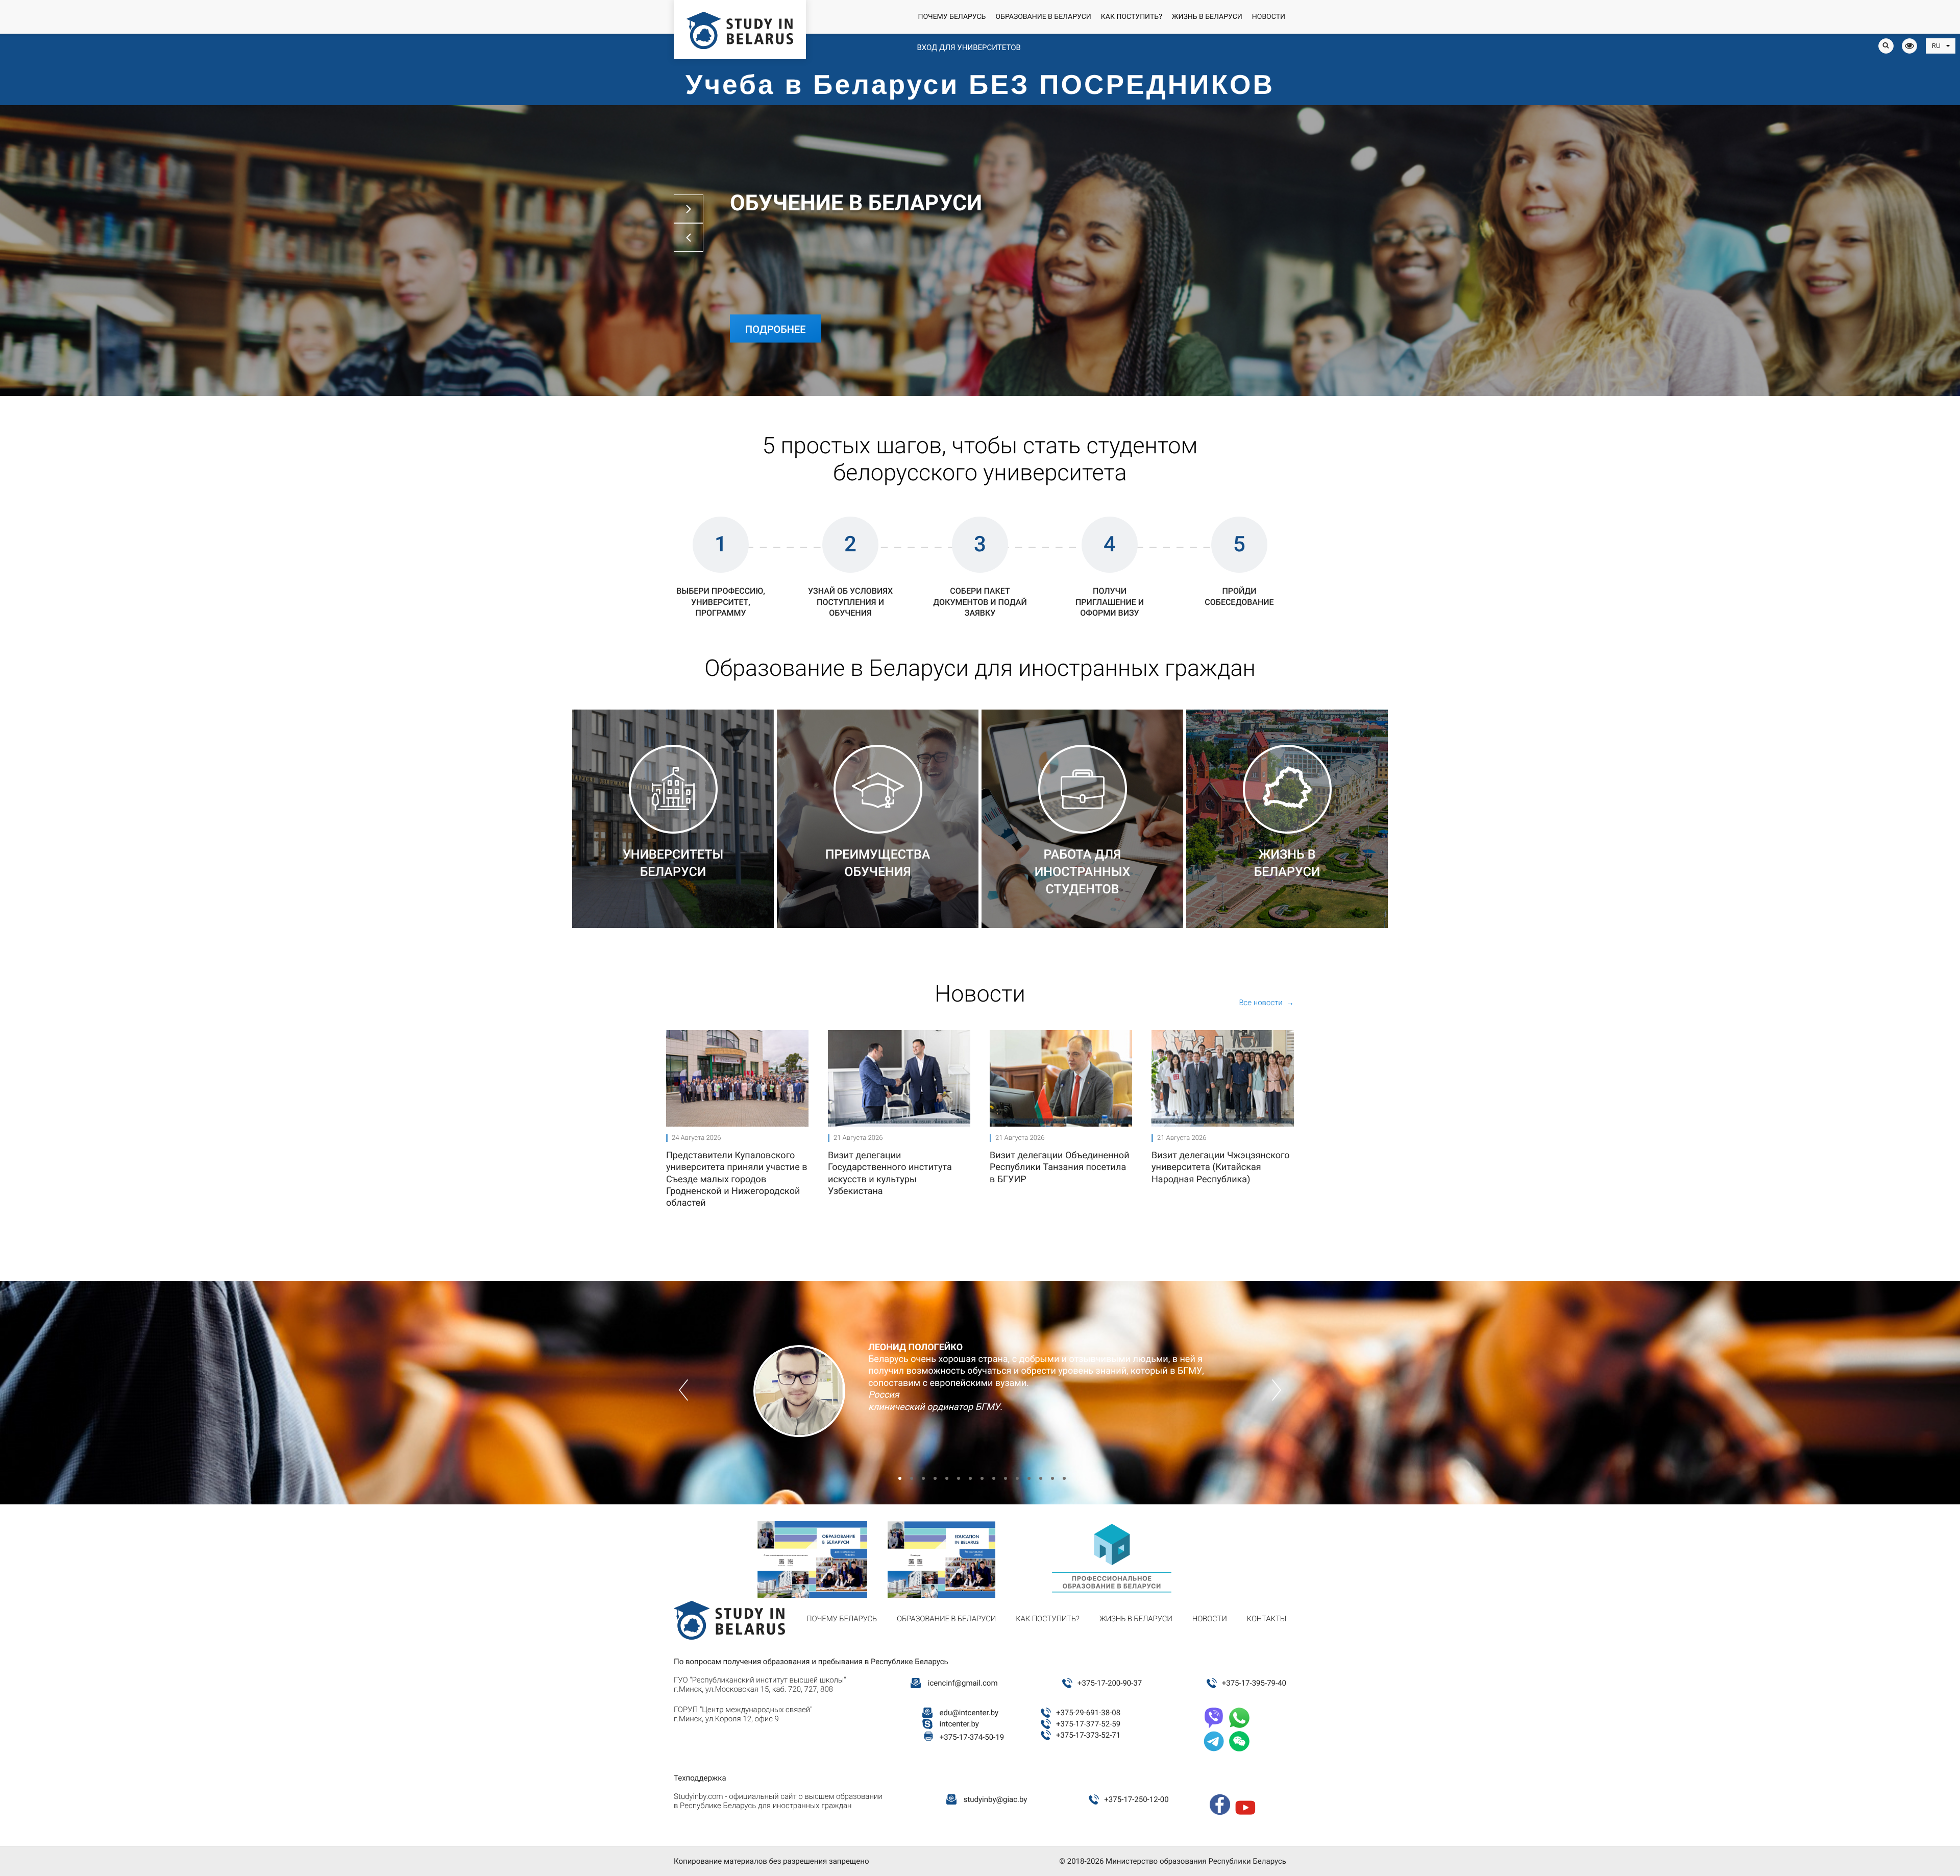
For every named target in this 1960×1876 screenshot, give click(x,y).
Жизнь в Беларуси (1207, 17)
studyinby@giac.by (996, 1799)
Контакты (1267, 1619)
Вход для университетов (969, 47)
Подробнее (776, 329)
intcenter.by (959, 1724)
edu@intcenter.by (969, 1713)
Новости (1269, 17)
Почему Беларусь (952, 17)
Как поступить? (1132, 17)
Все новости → (1266, 1003)
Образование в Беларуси (1043, 17)
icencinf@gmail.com (963, 1683)
